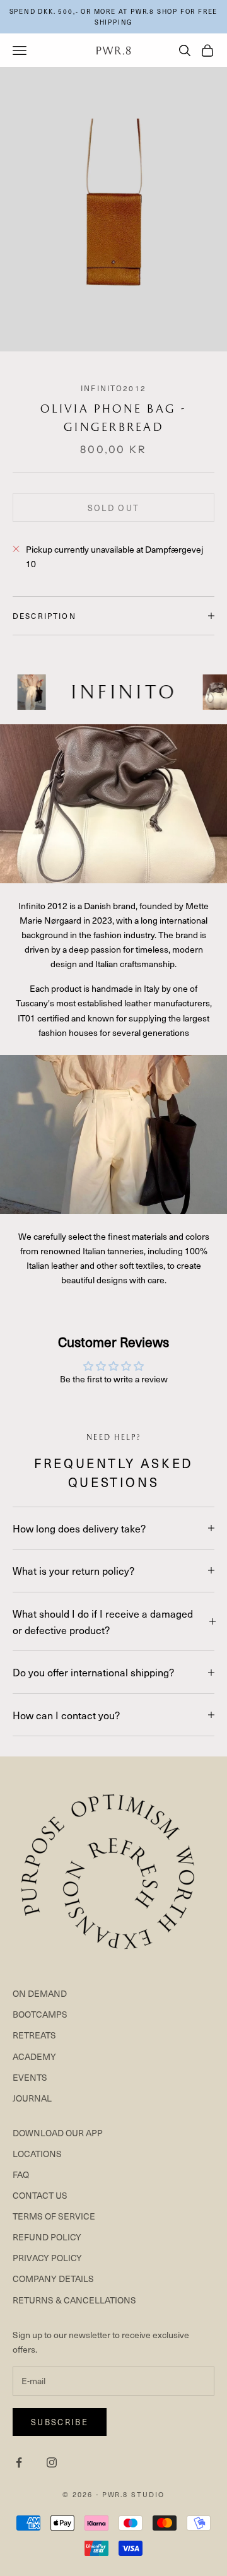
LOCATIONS (37, 2154)
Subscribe (60, 2422)
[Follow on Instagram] (52, 2462)
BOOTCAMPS (40, 2014)
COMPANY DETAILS (53, 2279)
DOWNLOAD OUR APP (58, 2133)
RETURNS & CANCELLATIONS (74, 2300)
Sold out (114, 508)
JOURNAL (32, 2098)
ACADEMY (34, 2056)
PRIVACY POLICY (47, 2258)
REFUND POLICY (47, 2237)
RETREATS (34, 2035)
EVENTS (30, 2077)
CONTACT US (40, 2195)
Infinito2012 (113, 388)
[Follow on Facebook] (19, 2462)
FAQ (21, 2174)
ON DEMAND (40, 1993)
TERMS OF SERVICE (54, 2216)
